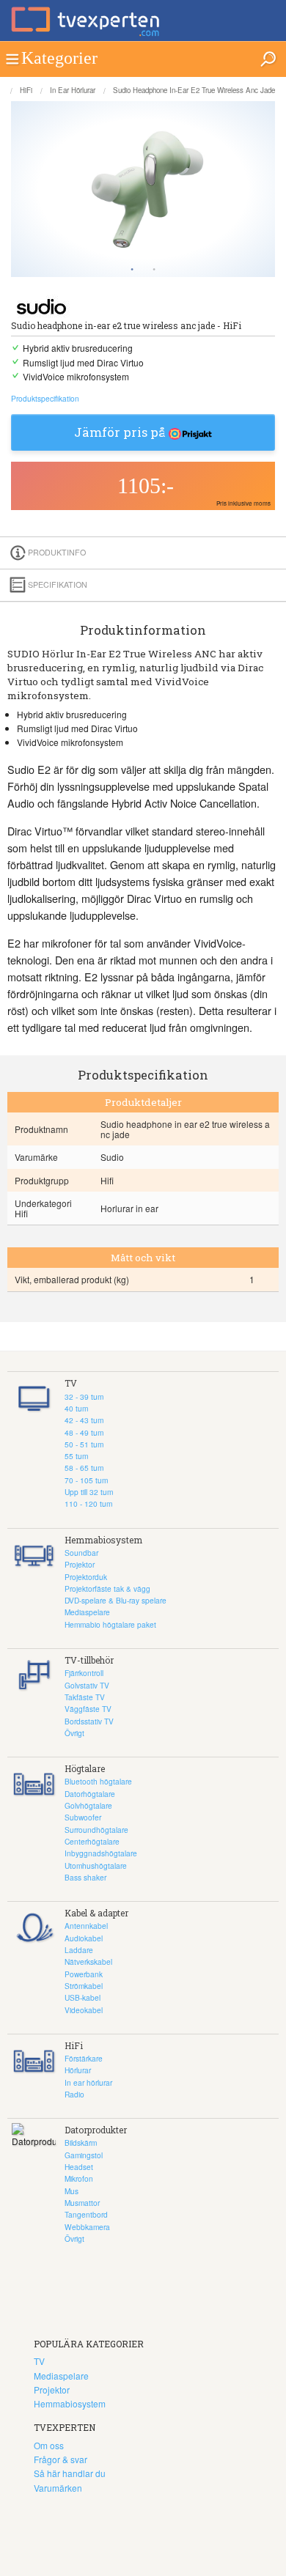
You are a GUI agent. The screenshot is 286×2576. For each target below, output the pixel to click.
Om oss (49, 2445)
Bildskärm (81, 2143)
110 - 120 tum (88, 1503)
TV (71, 1383)
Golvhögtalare (88, 1805)
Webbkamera (87, 2227)
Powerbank (84, 1974)
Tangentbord (86, 2214)
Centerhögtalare (92, 1841)
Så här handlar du (70, 2473)
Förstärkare (84, 2058)
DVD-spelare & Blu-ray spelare (115, 1600)
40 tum (76, 1408)
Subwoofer (83, 1817)
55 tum (76, 1456)
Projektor (80, 1564)
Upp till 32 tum (89, 1492)
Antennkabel (86, 1926)
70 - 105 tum (86, 1480)
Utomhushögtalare (96, 1865)
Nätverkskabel (88, 1961)
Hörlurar (78, 2070)
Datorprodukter (96, 2130)
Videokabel (84, 2010)
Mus (71, 2191)
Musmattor (82, 2203)
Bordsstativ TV (89, 1721)
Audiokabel (84, 1938)
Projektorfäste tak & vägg (107, 1588)
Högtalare (85, 1768)
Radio (74, 2094)
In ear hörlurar (73, 90)
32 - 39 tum (84, 1396)
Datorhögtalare (90, 1794)
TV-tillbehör (89, 1660)
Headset (79, 2167)
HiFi (26, 90)
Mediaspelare (87, 1612)
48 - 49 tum (84, 1432)
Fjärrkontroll (84, 1673)
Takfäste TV (85, 1697)
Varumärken (58, 2488)
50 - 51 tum (84, 1444)
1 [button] (132, 270)
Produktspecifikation (45, 398)
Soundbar (81, 1553)
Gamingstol (84, 2155)
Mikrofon (79, 2178)
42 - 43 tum (84, 1420)
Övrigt (74, 1733)
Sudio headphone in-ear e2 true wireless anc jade (194, 90)
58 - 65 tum (84, 1468)
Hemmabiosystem (103, 1540)
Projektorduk (86, 1577)
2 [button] (154, 270)
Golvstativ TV (87, 1685)
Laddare (79, 1950)
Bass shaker (85, 1877)
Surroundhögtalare (96, 1830)
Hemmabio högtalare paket (110, 1624)
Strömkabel (84, 1986)
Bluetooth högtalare (98, 1781)
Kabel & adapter (96, 1913)
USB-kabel (82, 1997)
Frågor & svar (60, 2459)
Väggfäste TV (88, 1709)
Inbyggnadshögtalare (101, 1853)
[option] (143, 189)
